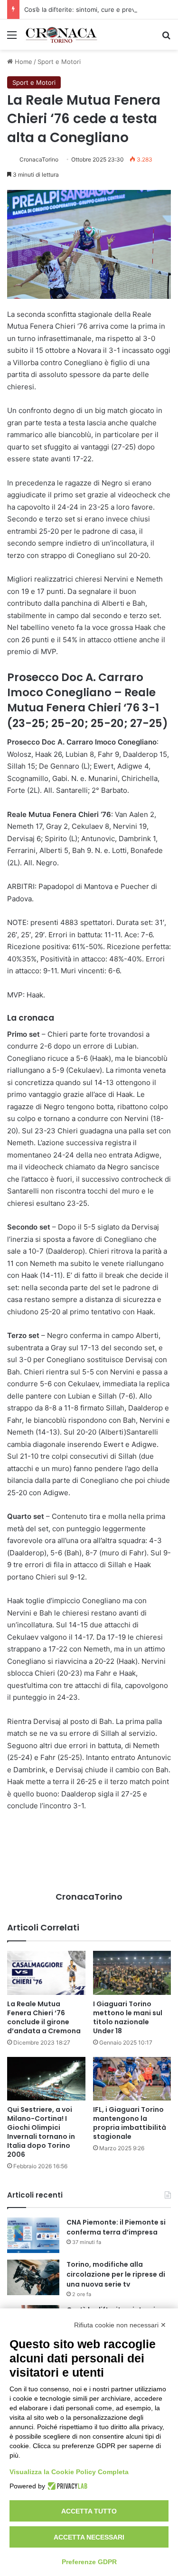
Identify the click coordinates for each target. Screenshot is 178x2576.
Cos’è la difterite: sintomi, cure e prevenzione (92, 9)
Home (23, 62)
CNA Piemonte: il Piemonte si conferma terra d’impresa (116, 2227)
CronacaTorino (39, 159)
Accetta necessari (89, 2537)
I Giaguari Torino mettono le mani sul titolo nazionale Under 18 (128, 2017)
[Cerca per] (166, 38)
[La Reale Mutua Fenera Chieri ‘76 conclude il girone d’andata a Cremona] (46, 1973)
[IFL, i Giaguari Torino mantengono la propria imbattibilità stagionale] (132, 2079)
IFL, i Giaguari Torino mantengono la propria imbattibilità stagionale (130, 2123)
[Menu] (12, 38)
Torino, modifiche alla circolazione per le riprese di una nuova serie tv (116, 2274)
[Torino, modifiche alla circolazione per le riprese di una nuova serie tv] (33, 2277)
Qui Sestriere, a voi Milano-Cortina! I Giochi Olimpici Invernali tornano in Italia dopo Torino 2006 (41, 2132)
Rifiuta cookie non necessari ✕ (120, 2325)
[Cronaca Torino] (62, 35)
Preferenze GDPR (89, 2562)
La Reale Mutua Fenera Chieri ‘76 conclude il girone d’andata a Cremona (44, 2017)
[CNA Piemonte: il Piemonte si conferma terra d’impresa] (33, 2235)
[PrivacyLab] (66, 2486)
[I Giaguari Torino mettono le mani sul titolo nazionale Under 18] (132, 1973)
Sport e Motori (59, 62)
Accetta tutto (89, 2511)
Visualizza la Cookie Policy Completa (69, 2472)
